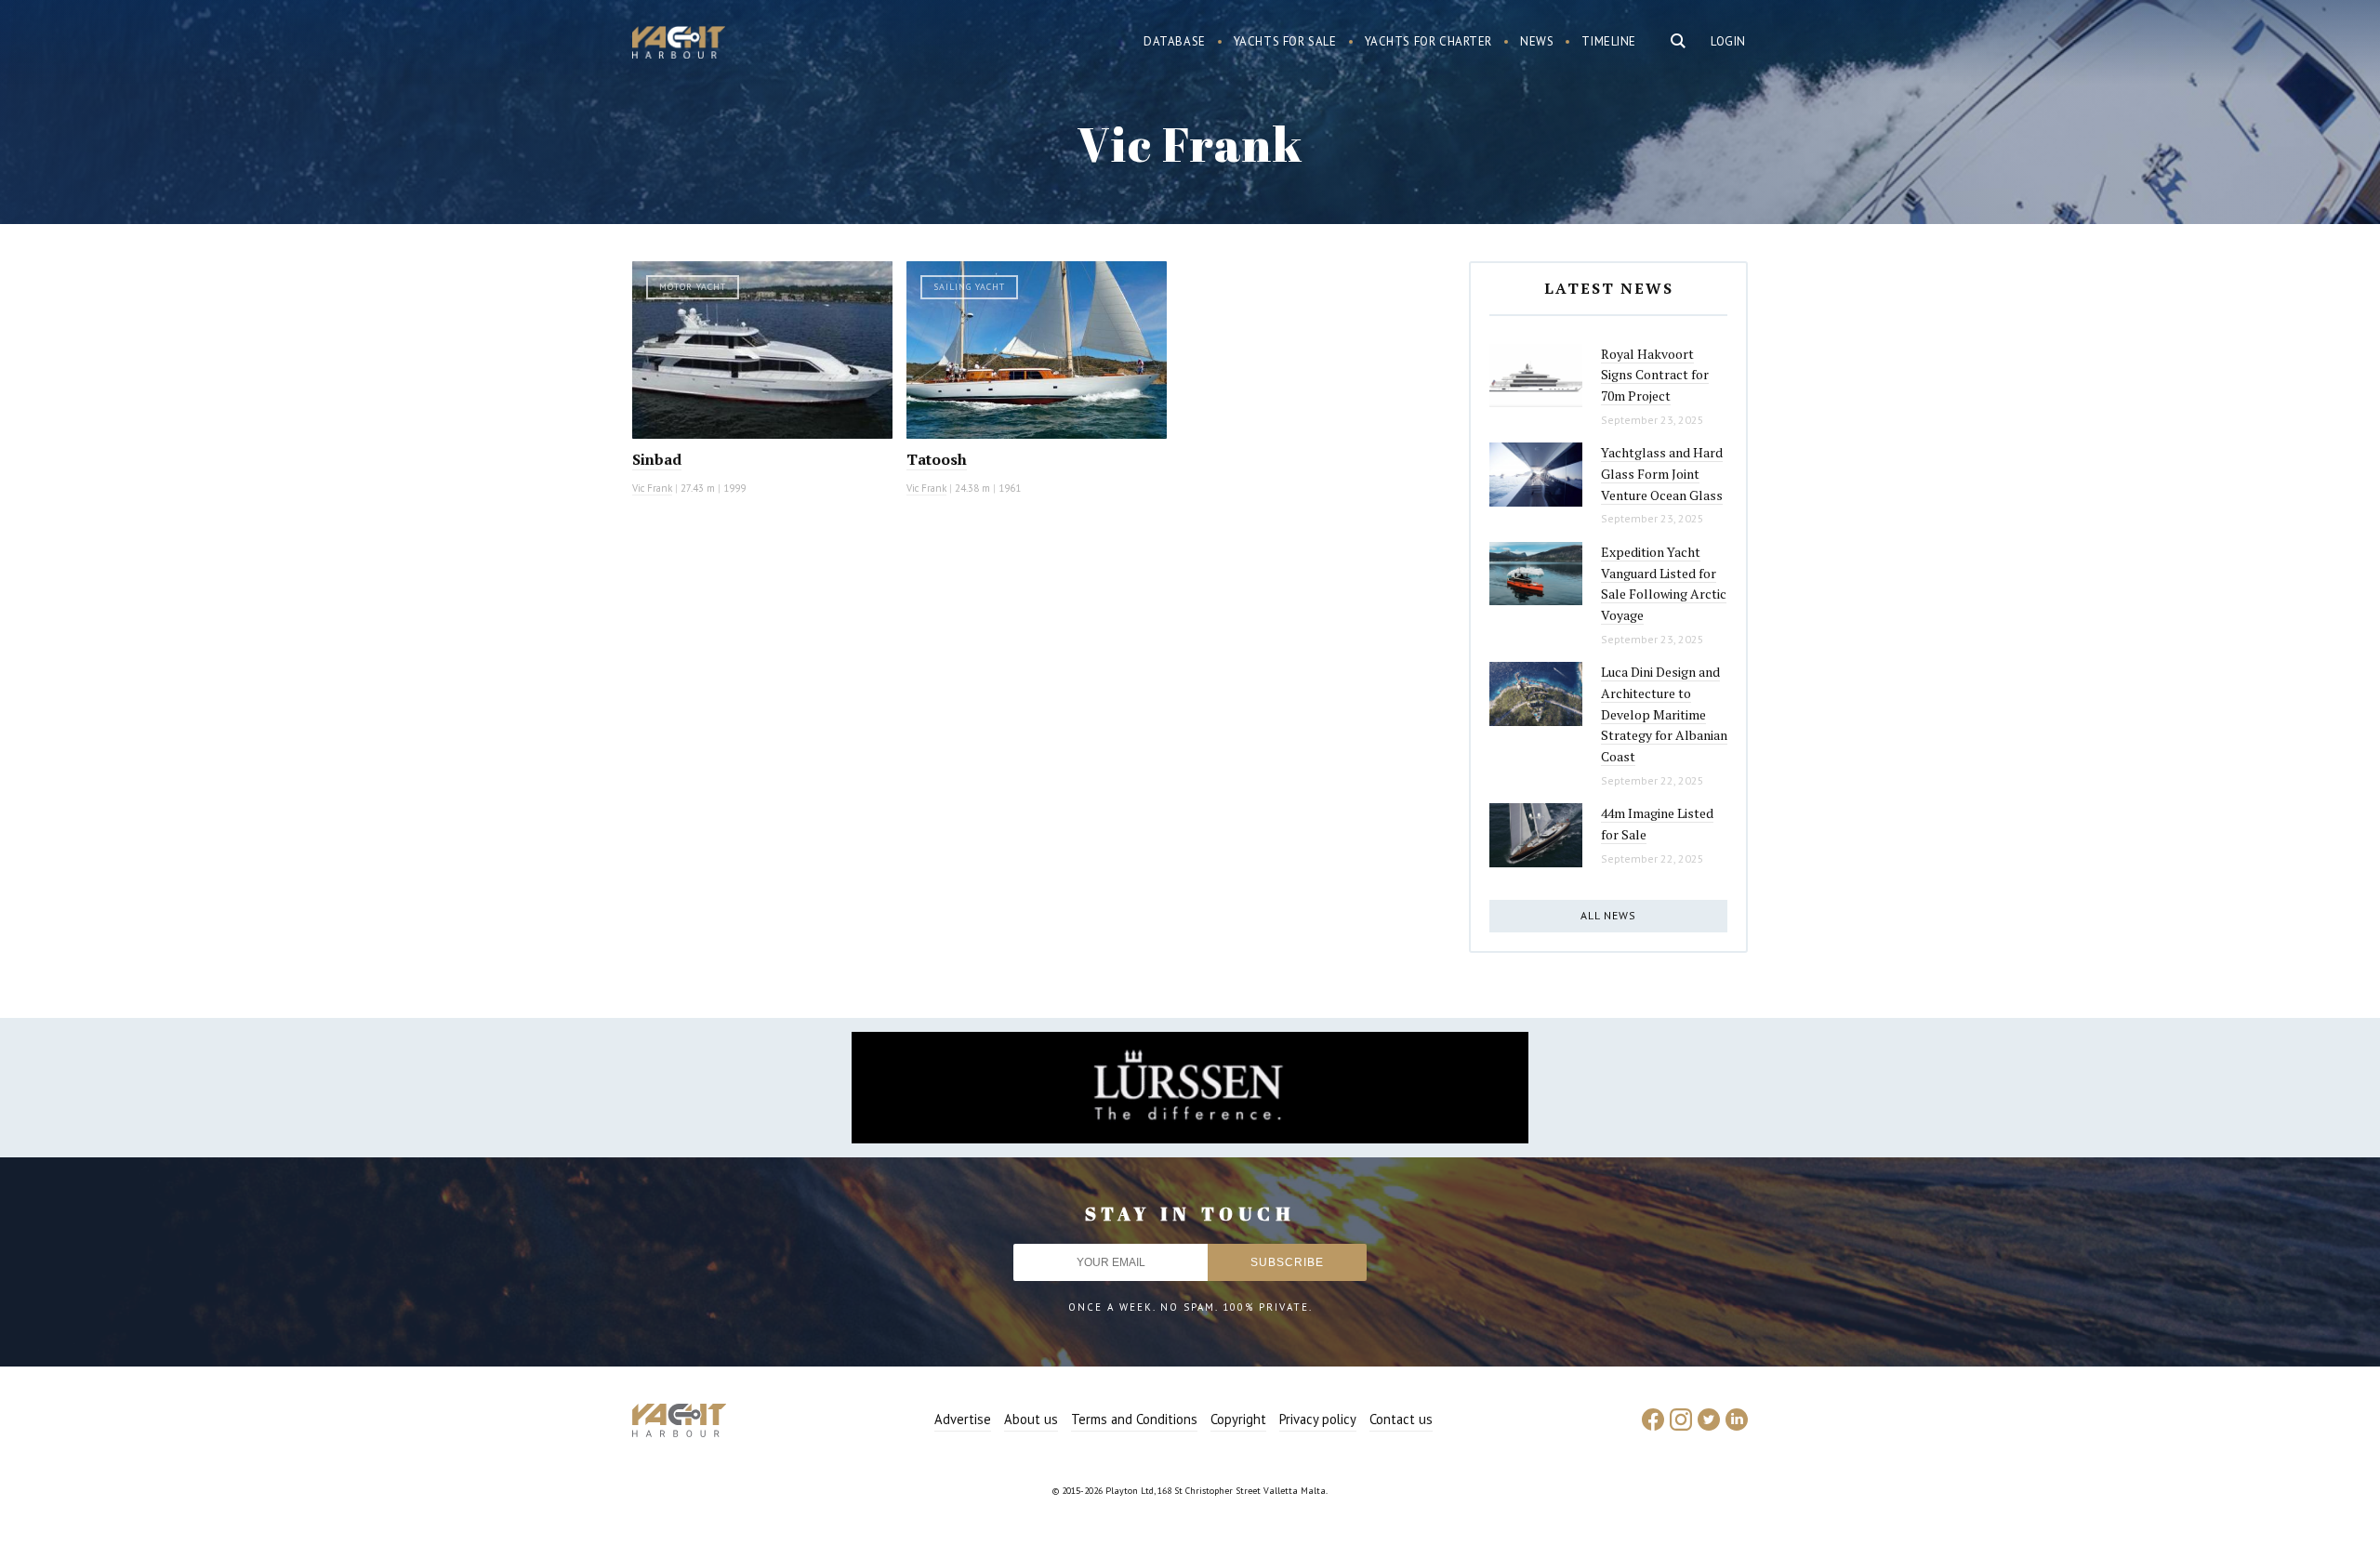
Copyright (1238, 1419)
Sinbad (657, 459)
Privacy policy (1318, 1419)
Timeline (1609, 41)
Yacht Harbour (679, 45)
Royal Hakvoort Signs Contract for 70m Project (1655, 375)
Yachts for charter (1429, 41)
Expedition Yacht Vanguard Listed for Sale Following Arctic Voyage (1664, 583)
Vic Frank (652, 488)
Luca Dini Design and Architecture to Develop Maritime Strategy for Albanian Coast (1664, 714)
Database (1175, 41)
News (1537, 41)
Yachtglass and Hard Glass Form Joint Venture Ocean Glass (1662, 473)
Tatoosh (937, 459)
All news (1608, 915)
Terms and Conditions (1134, 1419)
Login (1728, 41)
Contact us (1401, 1419)
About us (1031, 1419)
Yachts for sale (1285, 41)
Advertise (963, 1419)
